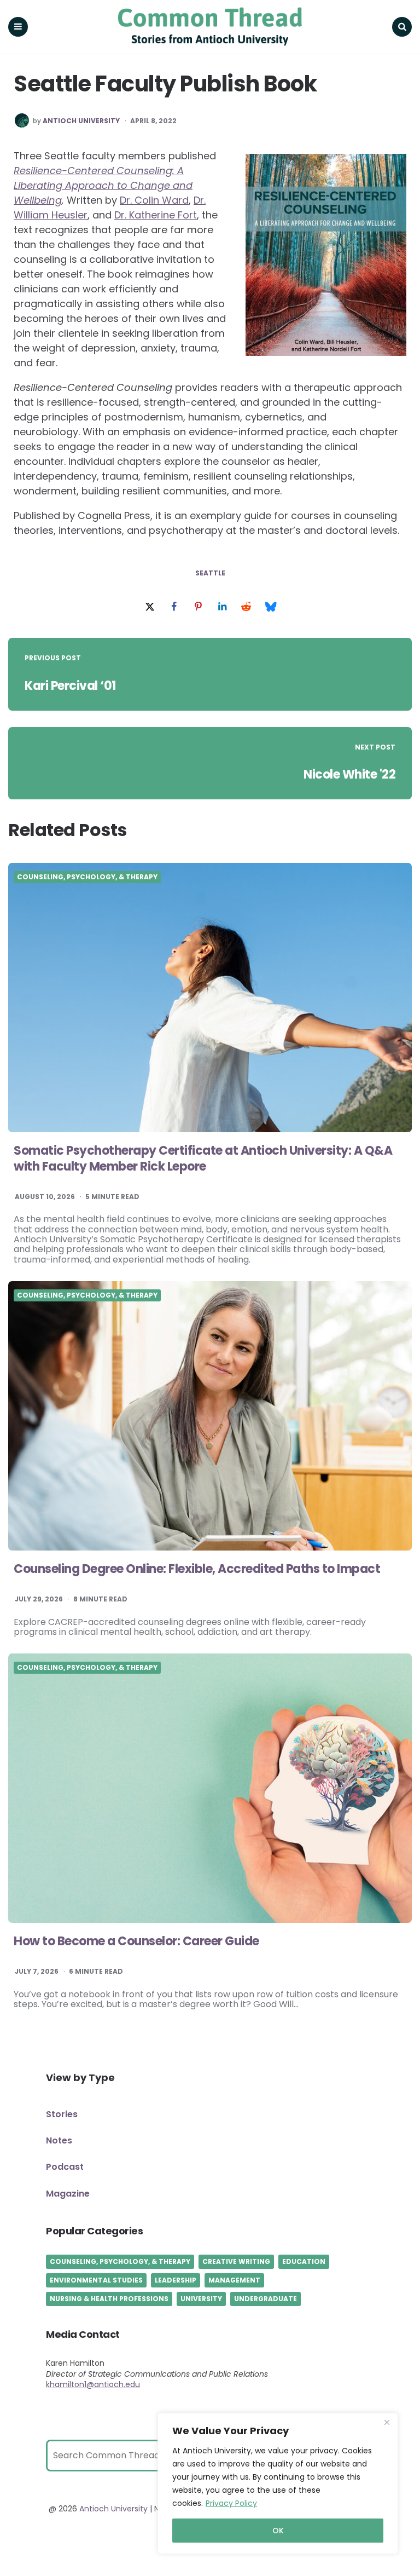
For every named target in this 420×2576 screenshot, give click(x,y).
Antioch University (81, 121)
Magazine (68, 2194)
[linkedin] (222, 607)
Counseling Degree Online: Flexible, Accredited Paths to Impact (197, 1569)
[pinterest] (198, 607)
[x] (150, 607)
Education (304, 2261)
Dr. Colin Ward (154, 200)
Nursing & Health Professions (109, 2299)
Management (234, 2280)
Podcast (65, 2167)
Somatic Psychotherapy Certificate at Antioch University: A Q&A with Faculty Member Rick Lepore (203, 1159)
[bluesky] (270, 607)
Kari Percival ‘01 (70, 686)
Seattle (210, 573)
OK (278, 2531)
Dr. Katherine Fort (156, 215)
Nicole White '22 (349, 774)
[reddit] (246, 607)
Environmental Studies (96, 2280)
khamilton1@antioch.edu (93, 2384)
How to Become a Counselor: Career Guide (136, 1941)
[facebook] (174, 607)
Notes (59, 2140)
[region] (278, 2483)
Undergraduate (266, 2299)
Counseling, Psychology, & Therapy (87, 877)
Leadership (176, 2280)
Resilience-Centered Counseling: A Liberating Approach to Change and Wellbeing (103, 185)
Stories (62, 2114)
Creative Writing (236, 2261)
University (201, 2299)
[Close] (387, 2422)
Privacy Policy (231, 2503)
